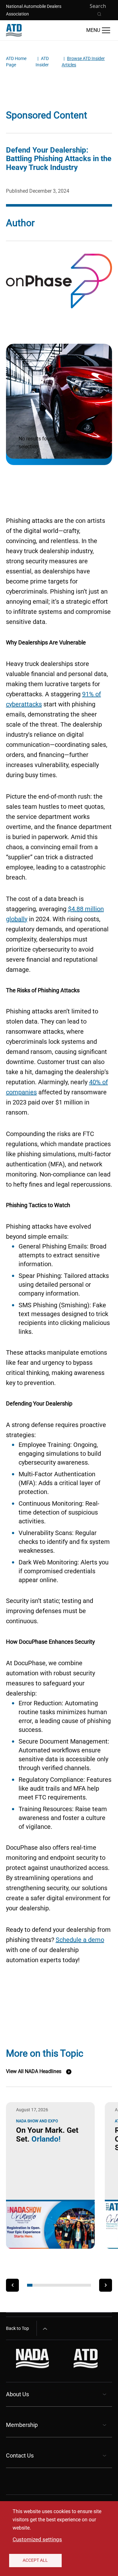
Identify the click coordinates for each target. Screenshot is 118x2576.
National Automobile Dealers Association (34, 10)
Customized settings (37, 2539)
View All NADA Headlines (34, 2071)
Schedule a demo (80, 1940)
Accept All (35, 2560)
